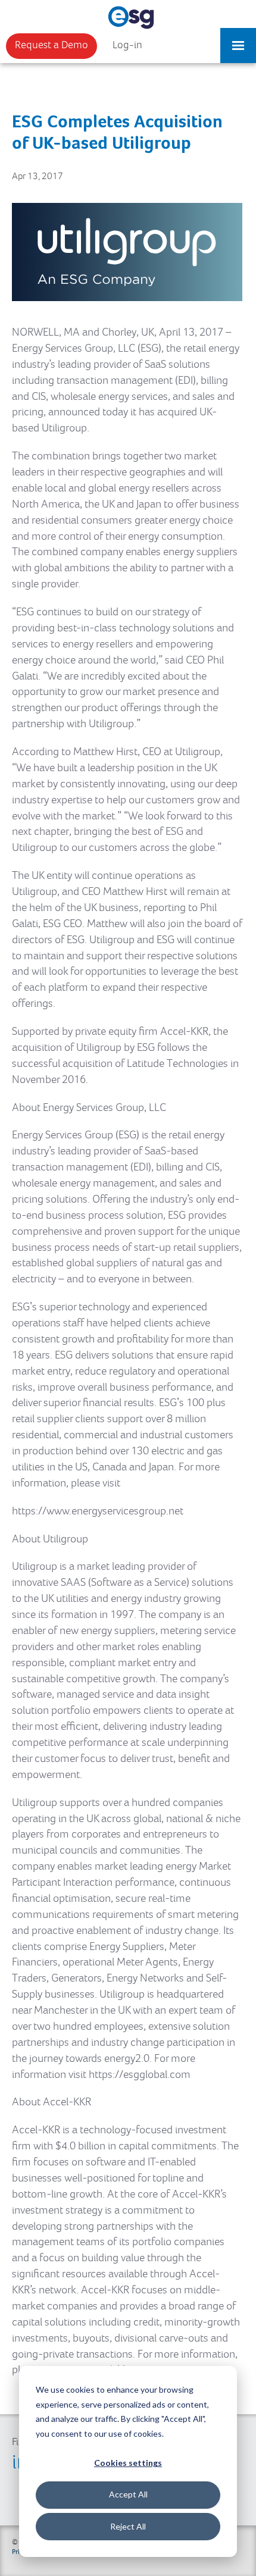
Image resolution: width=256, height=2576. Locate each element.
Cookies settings (128, 2463)
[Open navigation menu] (238, 40)
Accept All (128, 2494)
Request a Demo (51, 45)
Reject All (128, 2526)
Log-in (127, 45)
